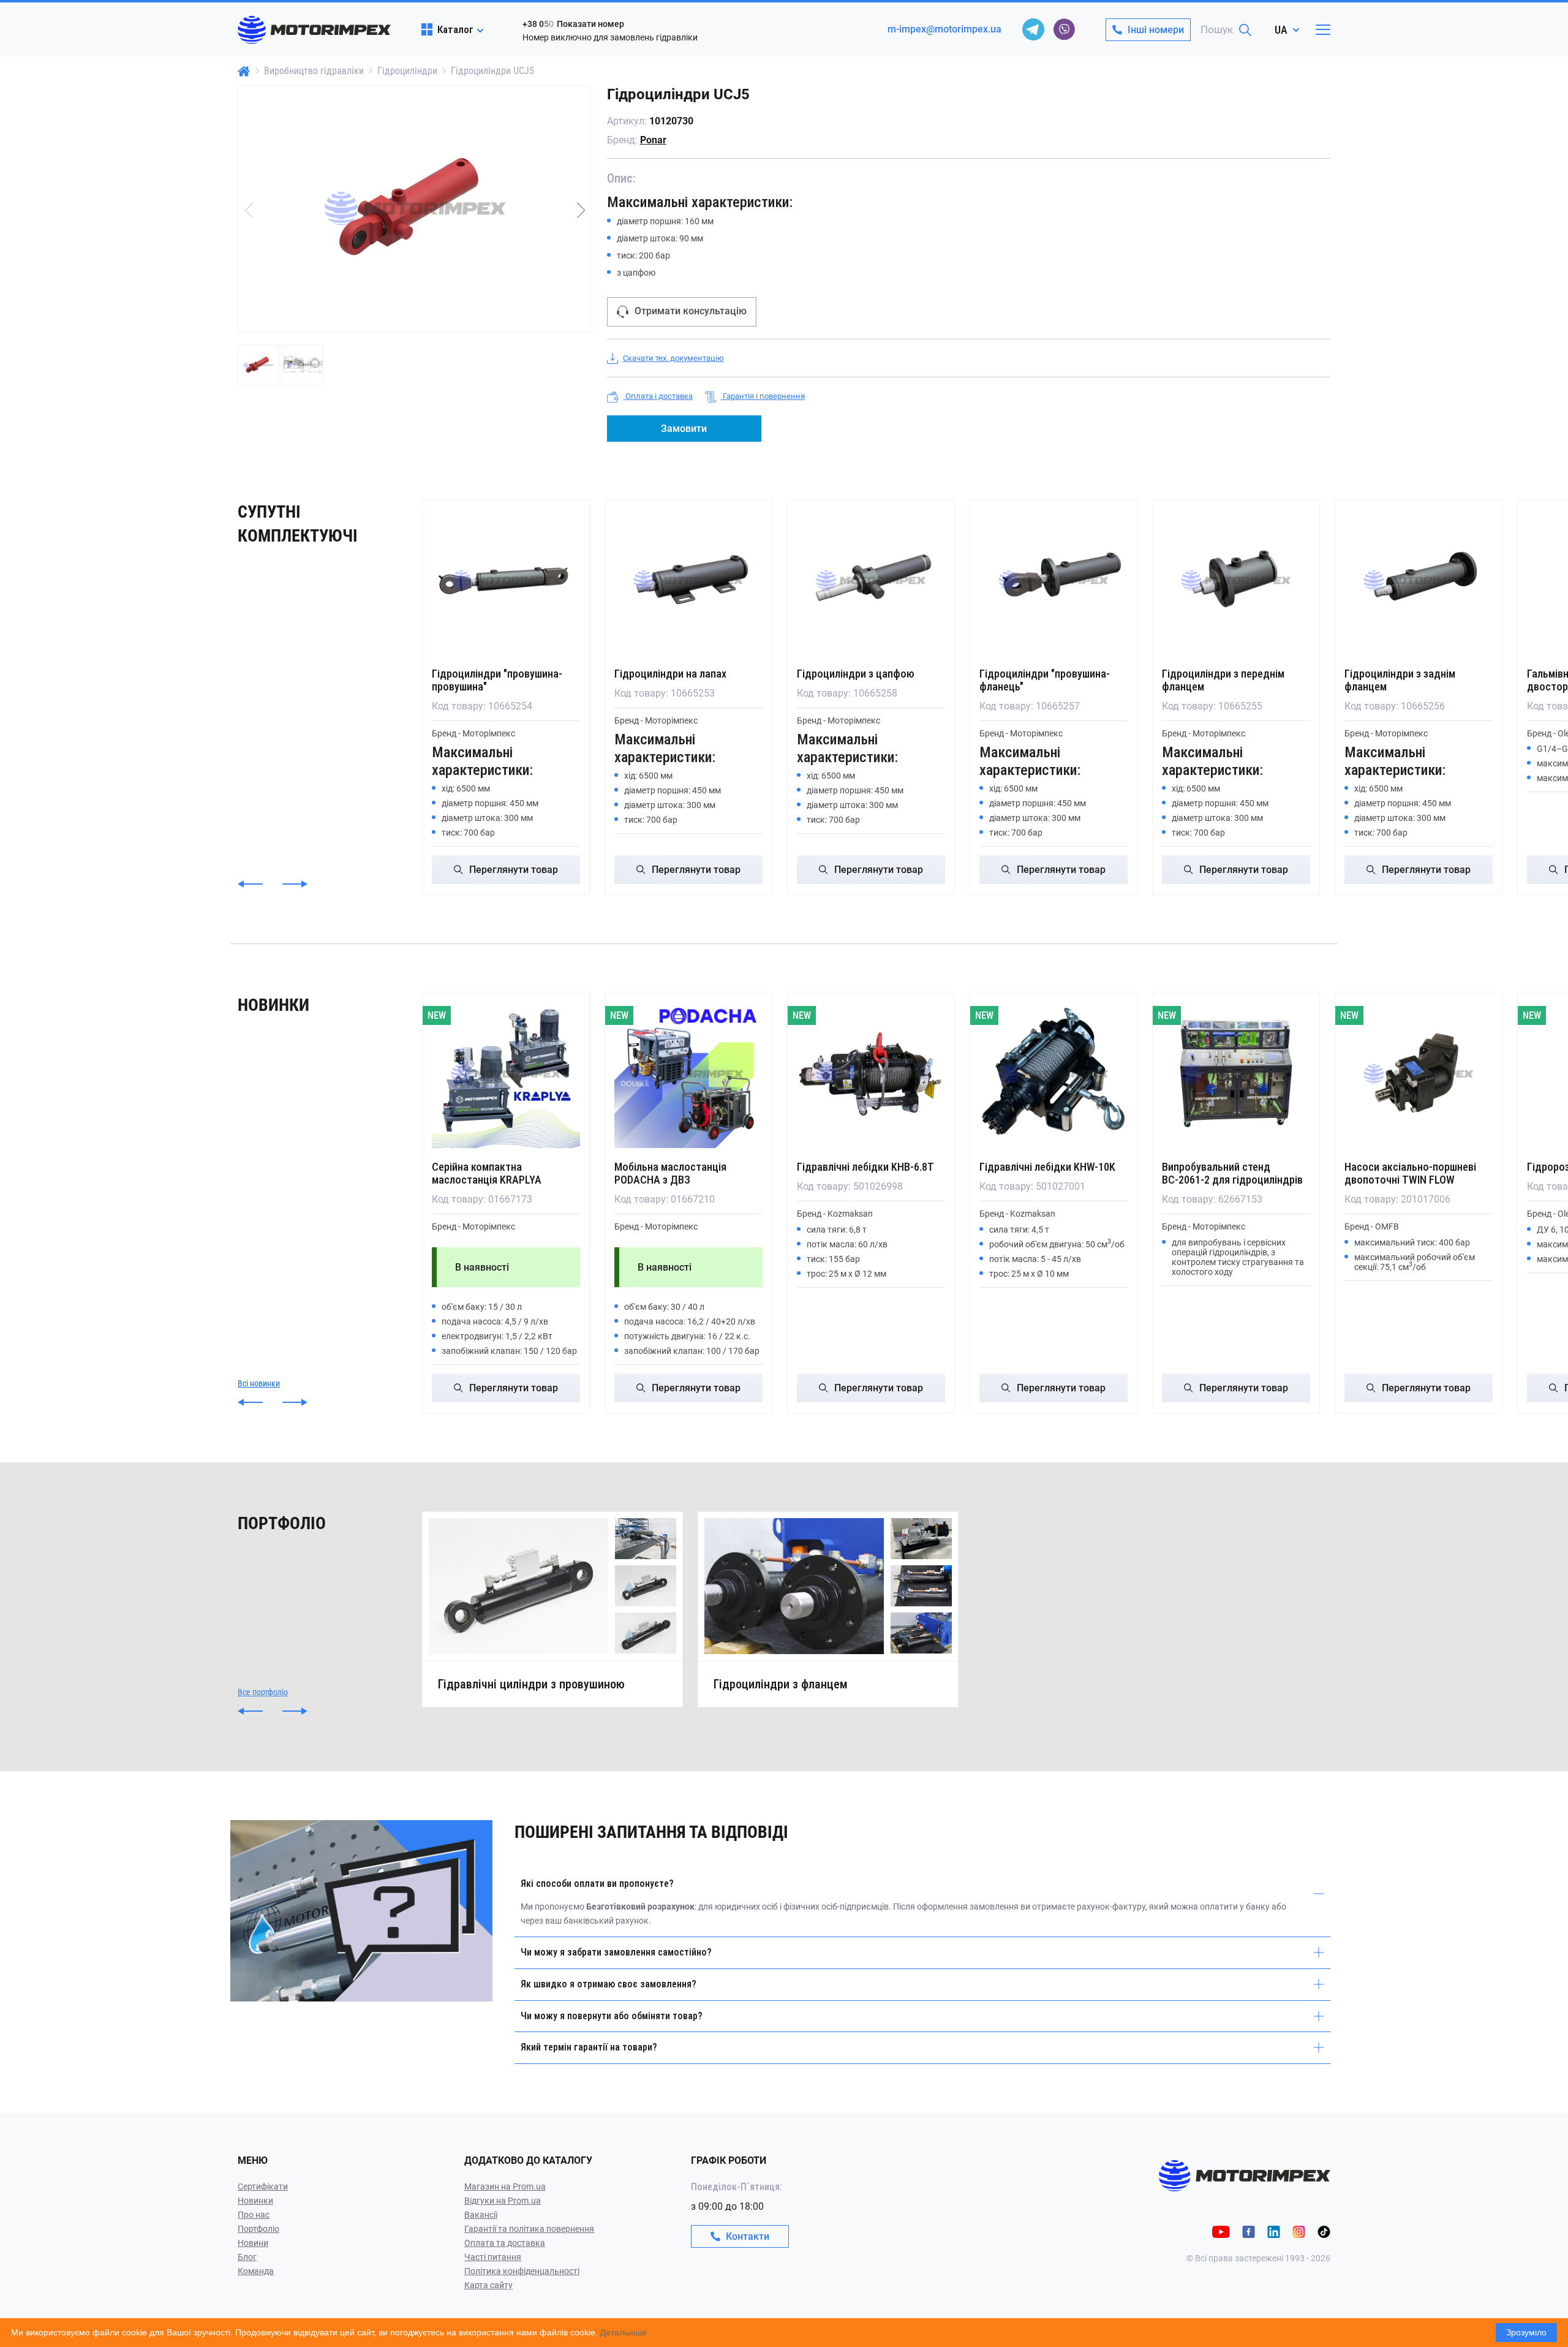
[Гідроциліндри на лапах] (688, 581)
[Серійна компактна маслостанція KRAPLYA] (506, 1074)
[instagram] (1299, 2231)
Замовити (684, 429)
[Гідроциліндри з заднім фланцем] (1419, 581)
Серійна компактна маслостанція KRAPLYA (487, 1173)
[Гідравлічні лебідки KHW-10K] (1053, 1074)
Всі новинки (259, 1383)
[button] (581, 210)
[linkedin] (1274, 2231)
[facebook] (1249, 2231)
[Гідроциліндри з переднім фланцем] (1236, 581)
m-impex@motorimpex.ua (944, 29)
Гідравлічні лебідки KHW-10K (1047, 1167)
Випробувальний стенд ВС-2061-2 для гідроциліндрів (1232, 1173)
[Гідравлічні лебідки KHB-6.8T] (871, 1074)
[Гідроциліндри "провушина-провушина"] (506, 581)
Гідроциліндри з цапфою (856, 674)
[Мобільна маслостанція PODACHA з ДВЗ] (688, 1074)
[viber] (1064, 29)
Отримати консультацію (691, 311)
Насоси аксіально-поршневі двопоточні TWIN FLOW (1410, 1173)
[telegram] (1033, 29)
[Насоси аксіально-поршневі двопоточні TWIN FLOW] (1419, 1074)
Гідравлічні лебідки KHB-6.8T (865, 1167)
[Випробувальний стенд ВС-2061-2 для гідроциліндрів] (1236, 1074)
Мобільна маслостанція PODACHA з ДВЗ (670, 1173)
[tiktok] (1324, 2231)
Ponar (653, 140)
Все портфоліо (263, 1692)
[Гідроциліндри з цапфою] (871, 581)
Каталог (455, 29)
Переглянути (514, 870)
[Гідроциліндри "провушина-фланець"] (1053, 581)
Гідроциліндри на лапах (670, 674)
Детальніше (624, 2332)
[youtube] (1221, 2231)
